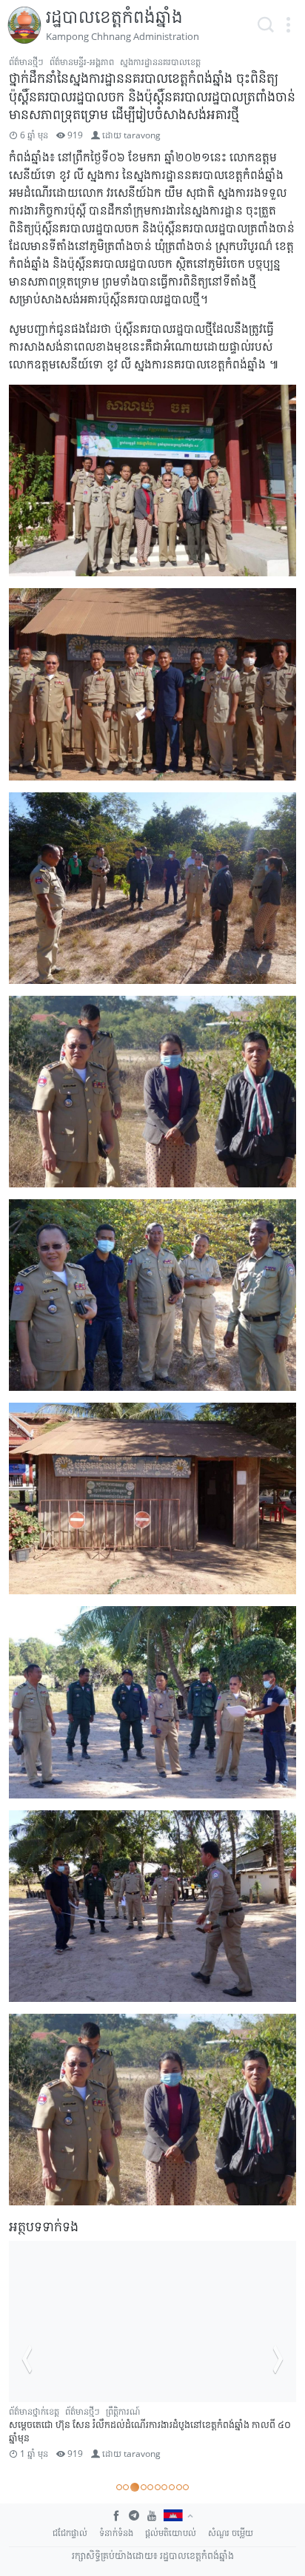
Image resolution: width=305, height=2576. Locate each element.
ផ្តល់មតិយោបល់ (171, 2533)
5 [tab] (150, 2487)
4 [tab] (142, 2487)
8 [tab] (172, 2487)
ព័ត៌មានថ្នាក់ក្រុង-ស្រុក (146, 2411)
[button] (288, 25)
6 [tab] (158, 2487)
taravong (142, 135)
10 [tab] (186, 2487)
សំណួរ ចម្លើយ (231, 2533)
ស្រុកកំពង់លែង (33, 2425)
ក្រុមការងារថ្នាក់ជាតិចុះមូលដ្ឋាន (57, 2411)
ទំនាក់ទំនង (116, 2533)
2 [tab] (126, 2487)
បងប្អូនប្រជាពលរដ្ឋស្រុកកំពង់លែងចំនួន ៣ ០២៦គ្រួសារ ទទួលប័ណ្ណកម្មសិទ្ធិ (138, 2438)
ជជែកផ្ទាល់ (70, 2533)
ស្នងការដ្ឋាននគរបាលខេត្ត (160, 62)
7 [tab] (164, 2487)
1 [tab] (119, 2487)
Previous (27, 2359)
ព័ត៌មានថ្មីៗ (26, 62)
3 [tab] (133, 2487)
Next (278, 2359)
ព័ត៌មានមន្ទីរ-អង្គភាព (82, 62)
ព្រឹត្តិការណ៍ (244, 2411)
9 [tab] (179, 2487)
